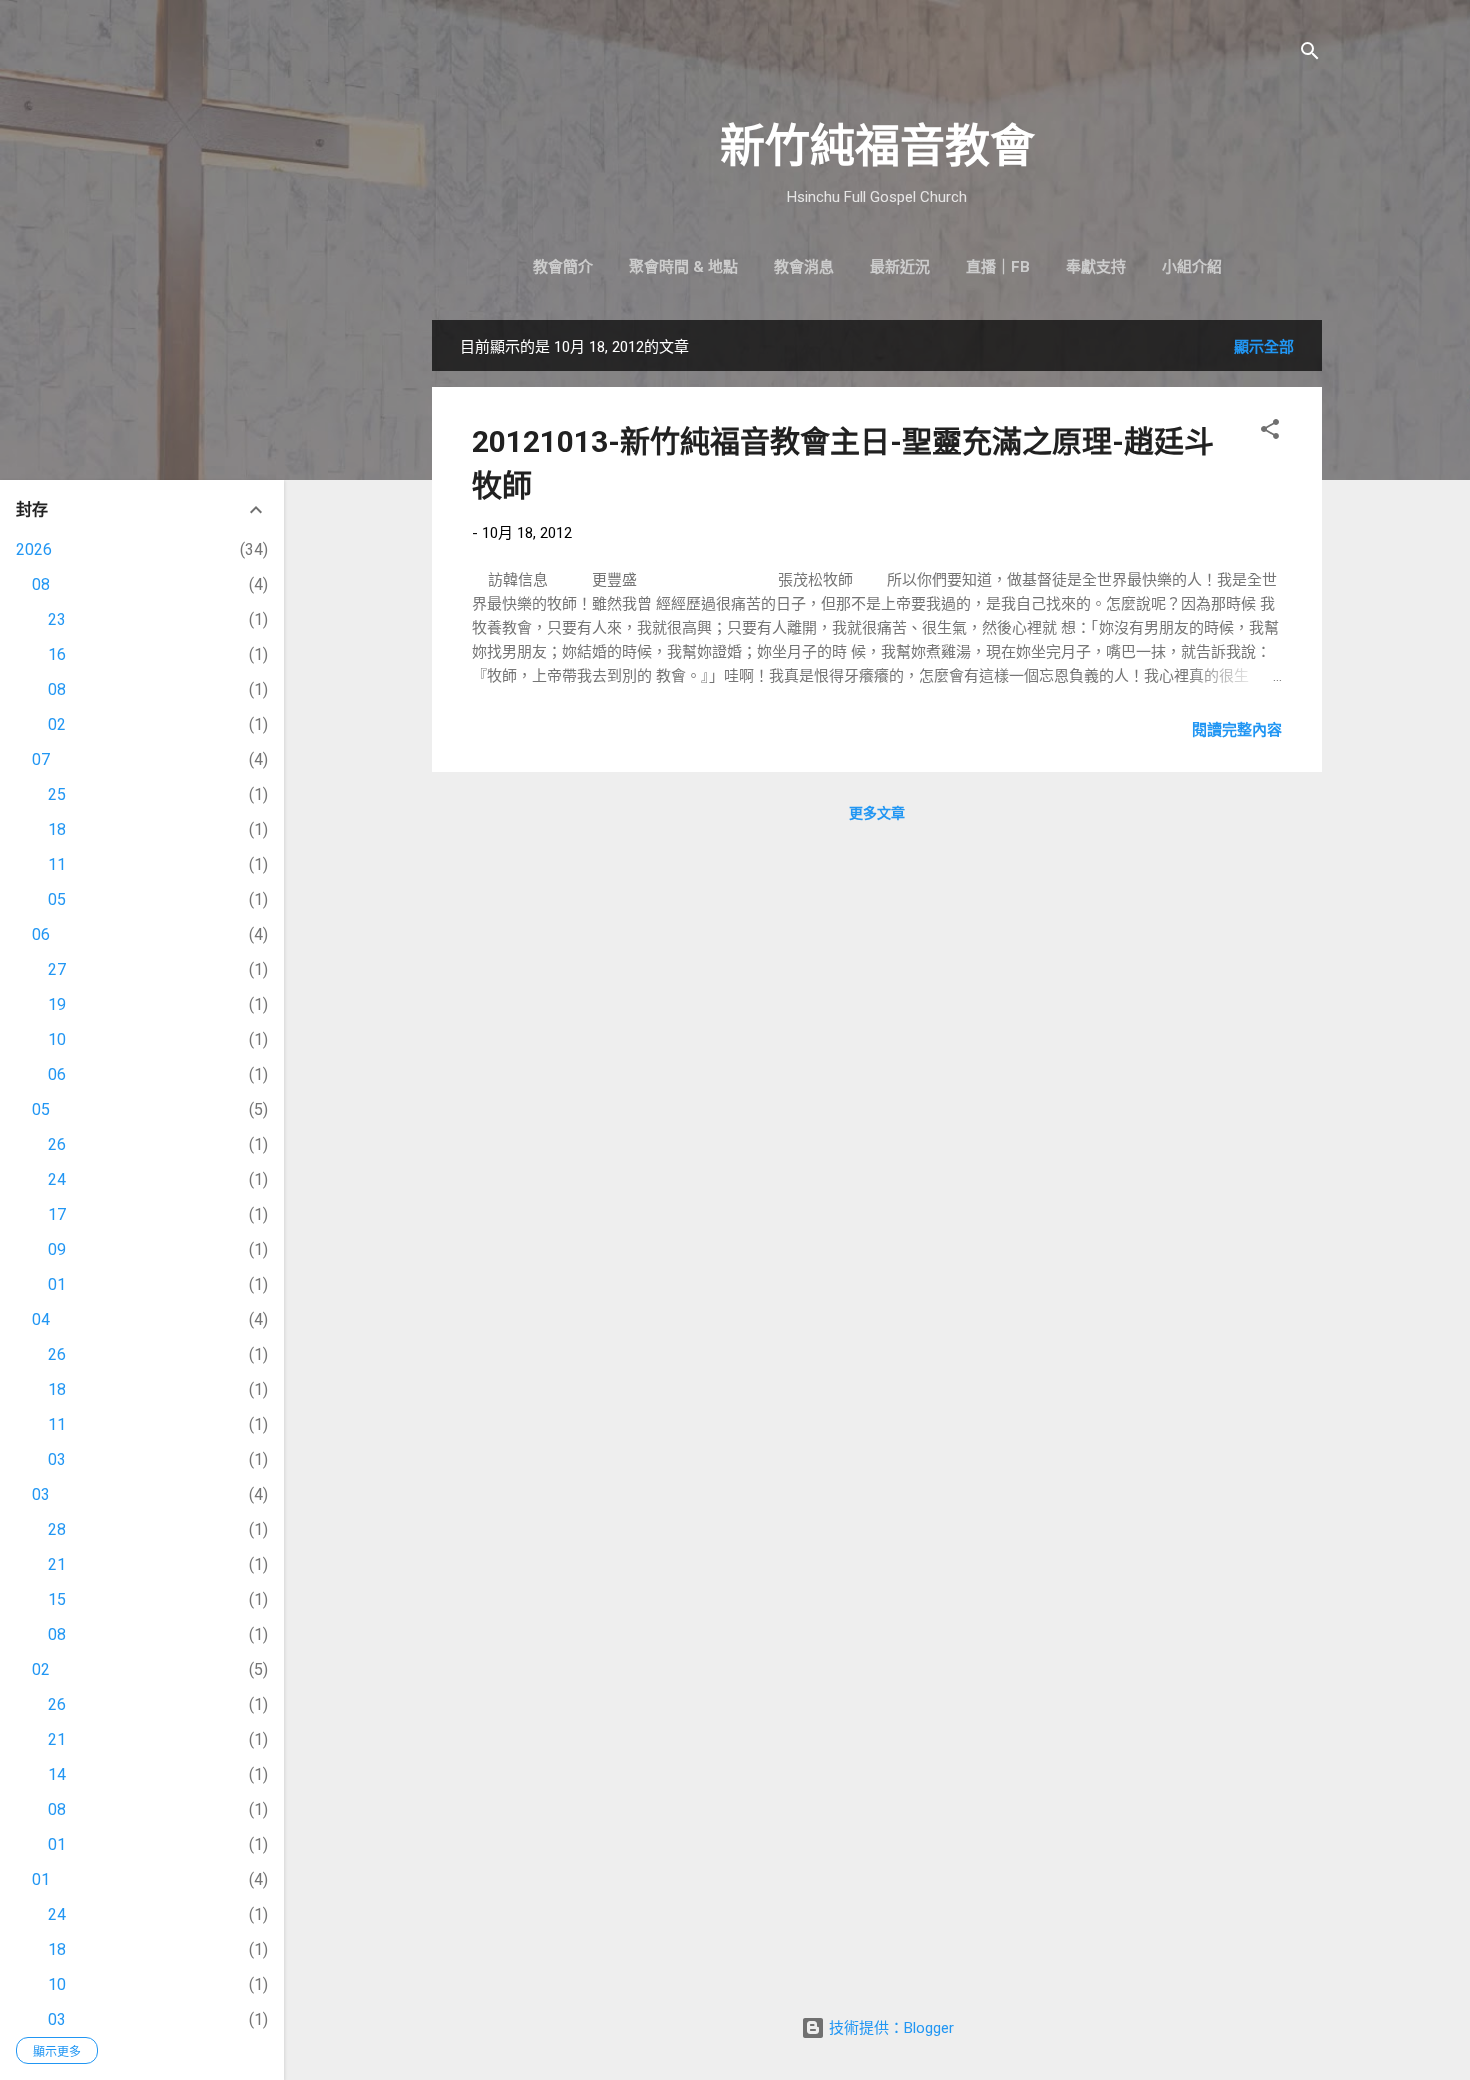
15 (57, 1599)
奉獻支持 (1096, 267)
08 (41, 584)
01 (57, 1284)
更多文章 (877, 813)
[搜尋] (1310, 54)
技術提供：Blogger (889, 2028)
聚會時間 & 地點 (683, 267)
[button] (1270, 432)
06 (41, 934)
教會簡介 (563, 267)
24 (57, 1179)
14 (57, 1774)
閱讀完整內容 (1237, 730)
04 (41, 1319)
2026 (34, 549)
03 (57, 1459)
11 (57, 864)
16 (57, 654)
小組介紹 (1192, 267)
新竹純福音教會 (877, 146)
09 (57, 1249)
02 (57, 724)
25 (57, 794)
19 (57, 1004)
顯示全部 (1264, 347)
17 (57, 1214)
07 (41, 759)
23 (57, 619)
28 (57, 1529)
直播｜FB (998, 267)
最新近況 (900, 267)
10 (57, 1039)
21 (57, 1564)
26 (57, 1144)
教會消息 (804, 267)
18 (57, 829)
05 (57, 899)
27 (57, 969)
